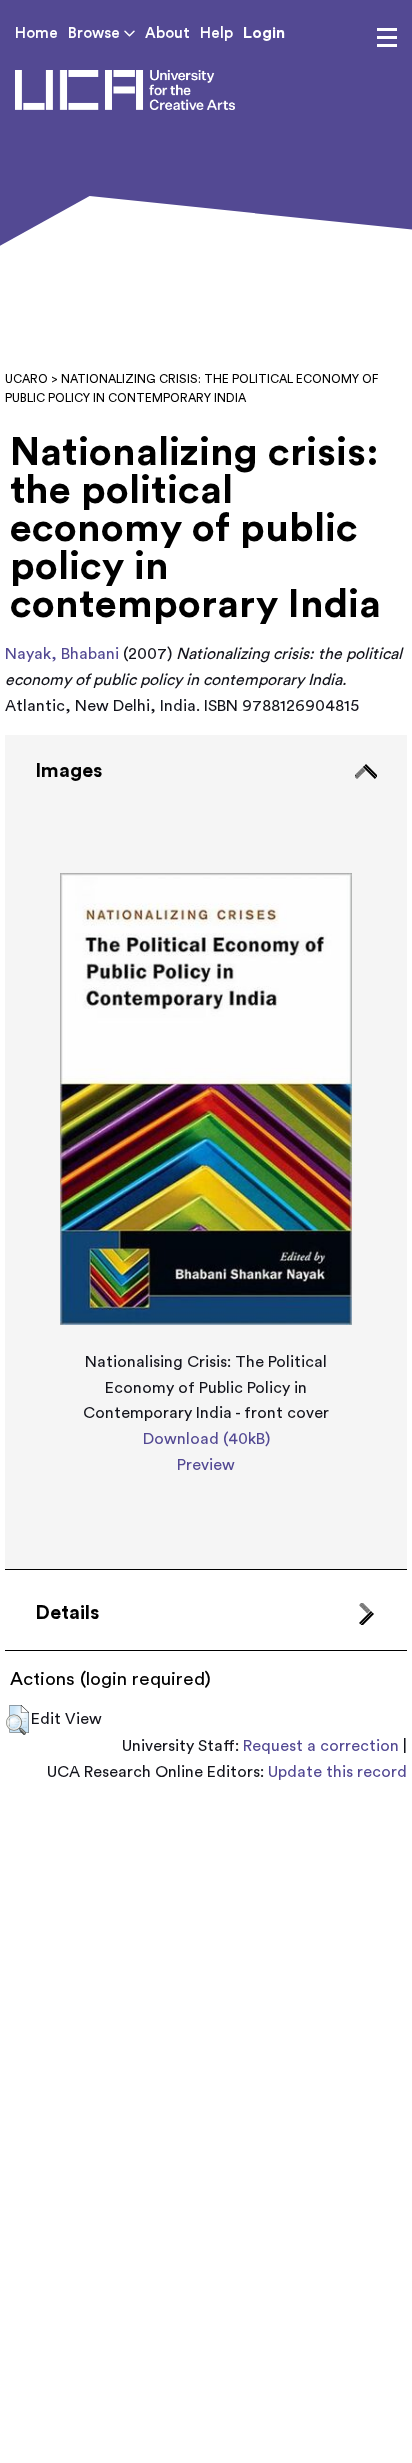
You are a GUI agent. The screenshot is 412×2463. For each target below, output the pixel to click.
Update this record (337, 1772)
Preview (206, 1465)
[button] (17, 1720)
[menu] (387, 38)
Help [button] (216, 33)
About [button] (167, 33)
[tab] (206, 1152)
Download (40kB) (206, 1439)
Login (264, 33)
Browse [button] (96, 33)
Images (68, 771)
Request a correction (321, 1746)
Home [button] (36, 33)
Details (67, 1613)
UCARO (26, 379)
